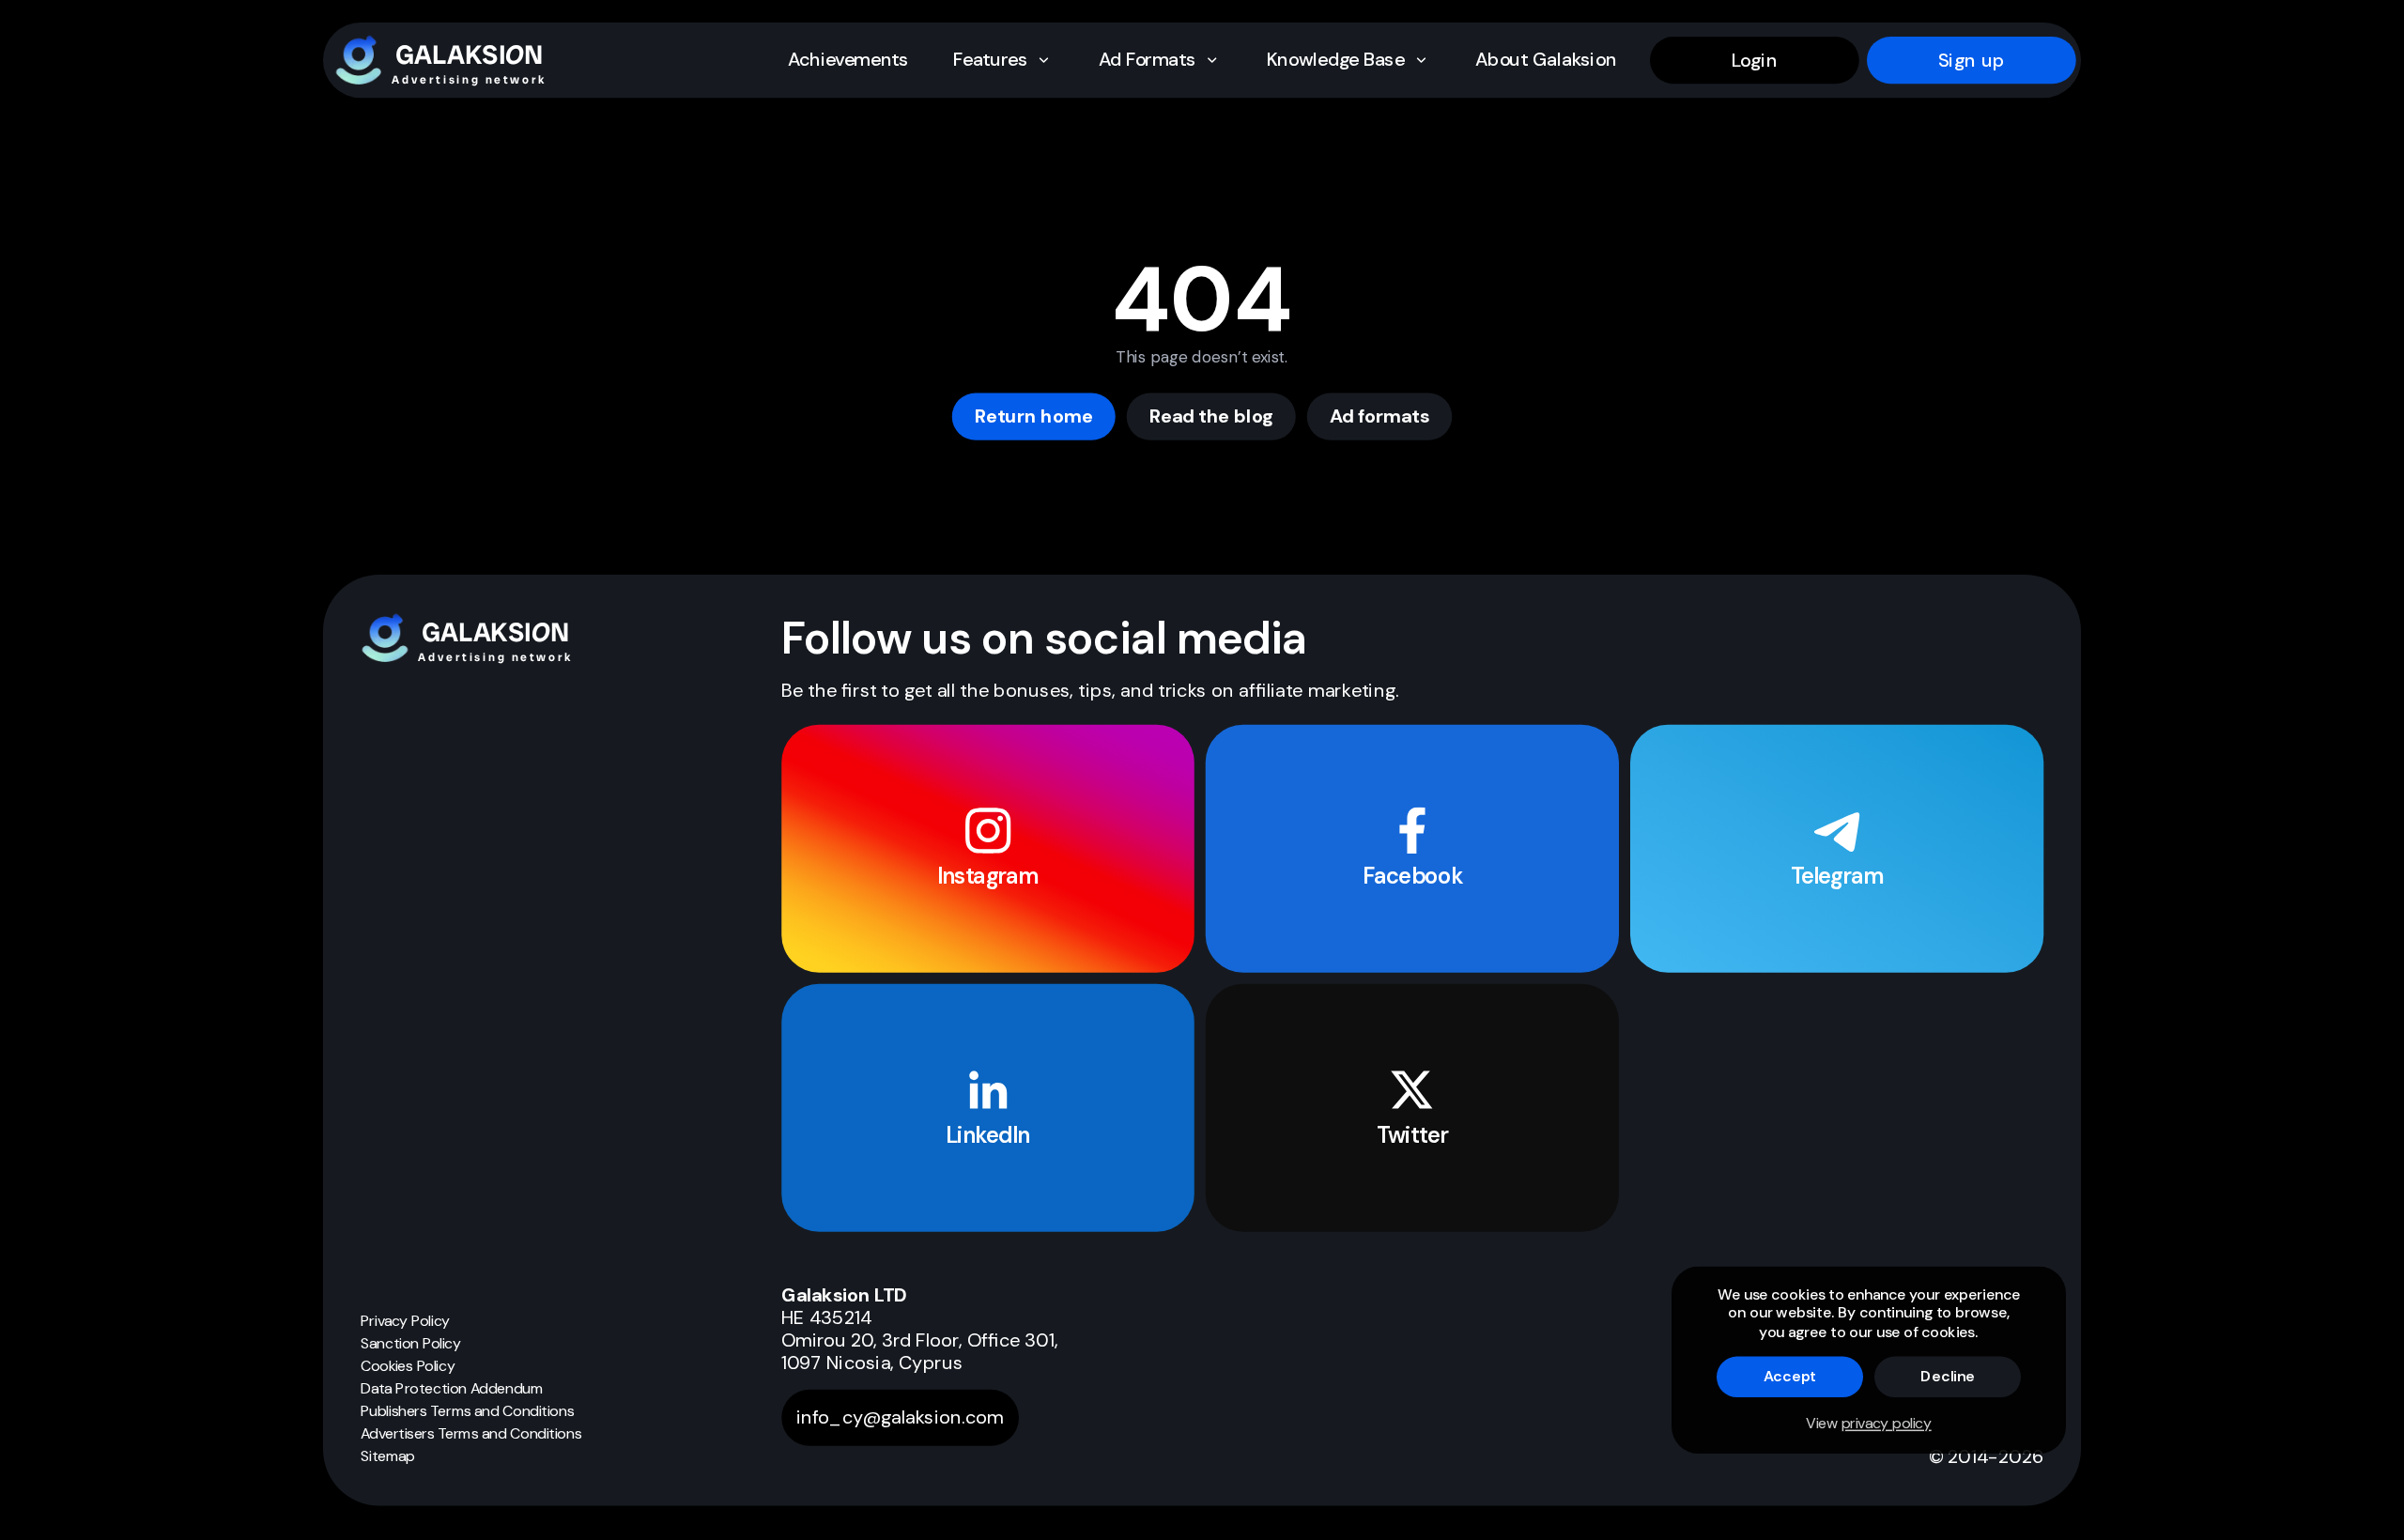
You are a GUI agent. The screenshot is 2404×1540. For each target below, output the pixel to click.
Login (1755, 60)
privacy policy (1887, 1423)
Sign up (1972, 60)
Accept (1790, 1376)
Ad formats (1380, 416)
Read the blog (1211, 416)
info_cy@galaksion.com (900, 1418)
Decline (1948, 1376)
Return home (1034, 416)
